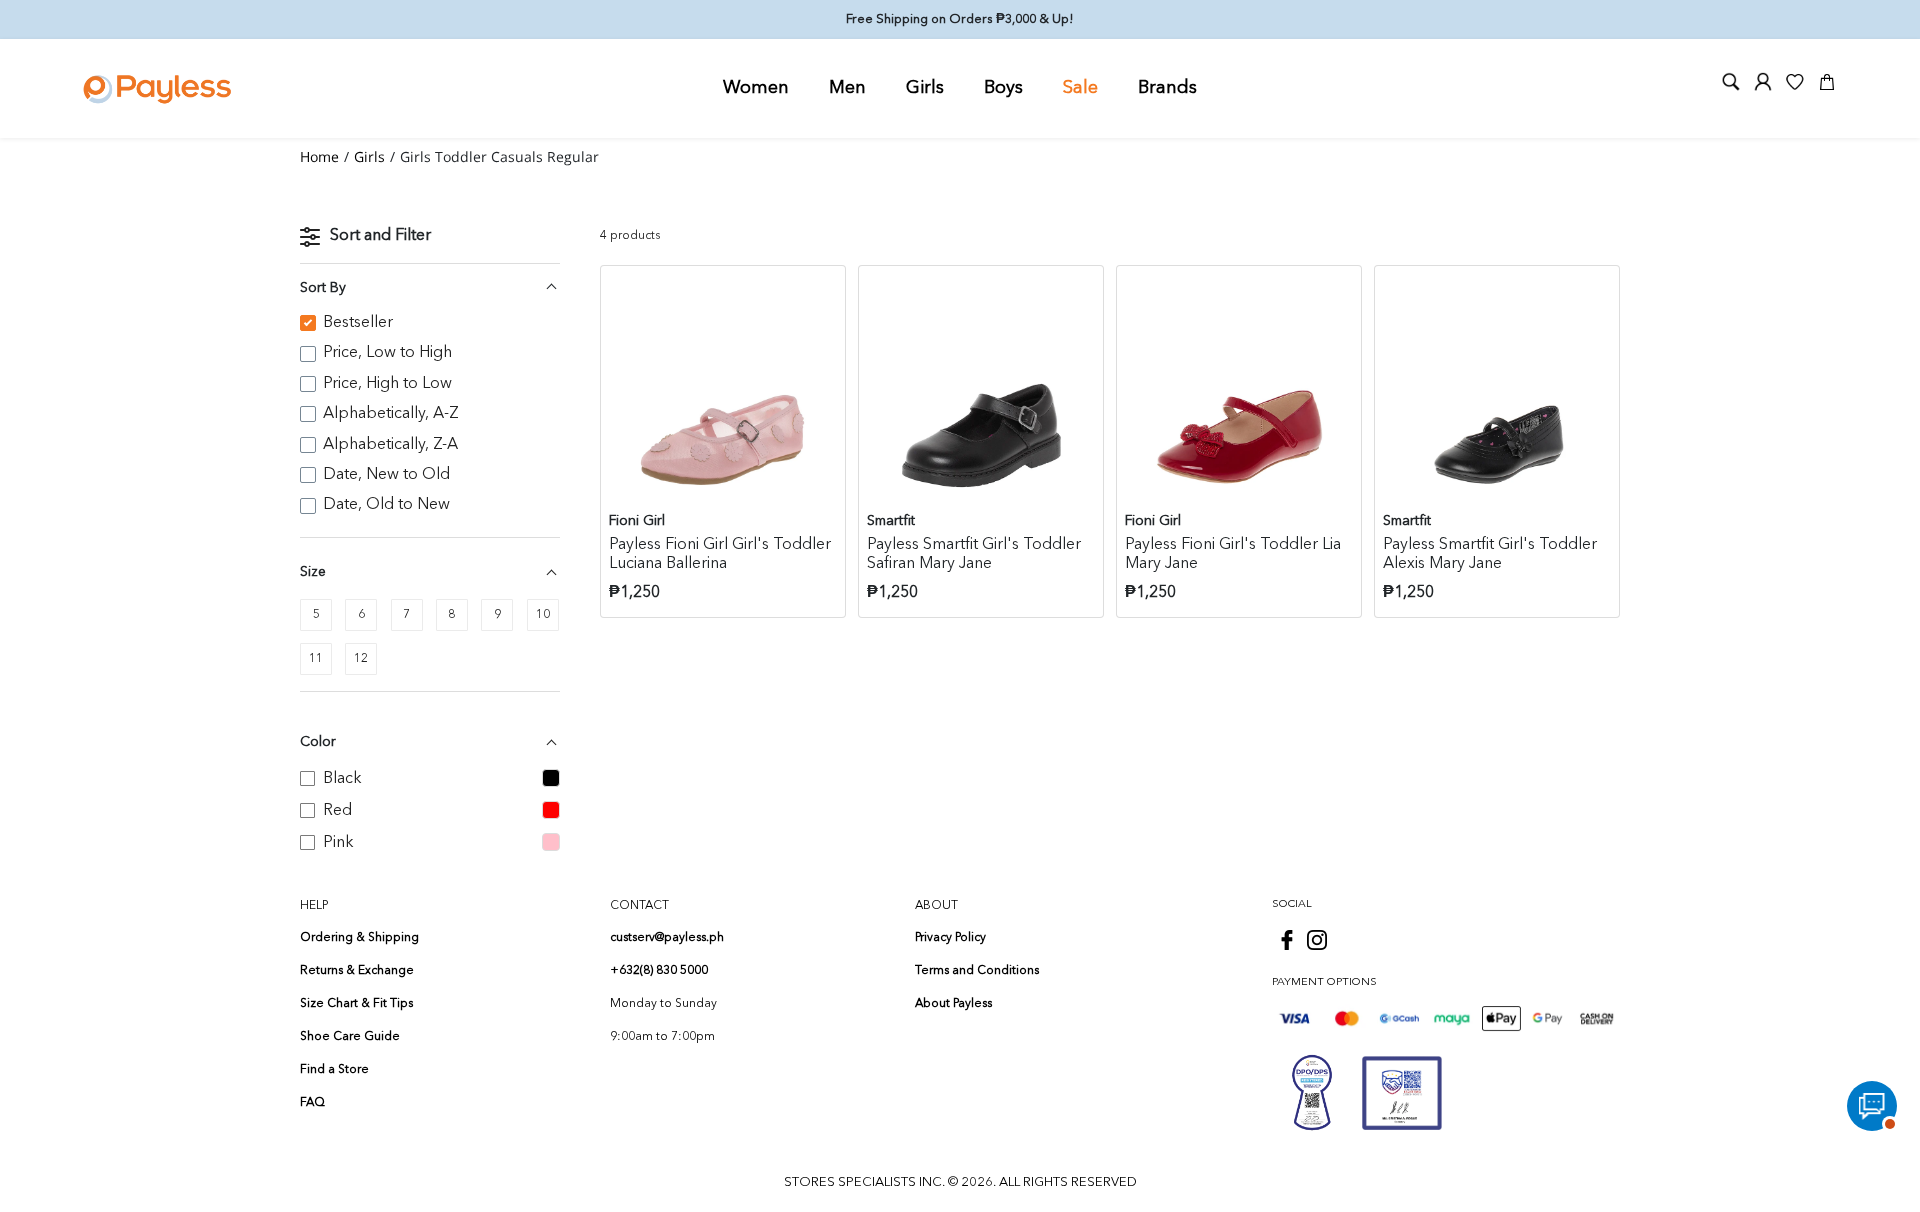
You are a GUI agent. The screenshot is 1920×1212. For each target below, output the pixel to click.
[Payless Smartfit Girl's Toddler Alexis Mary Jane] (1497, 388)
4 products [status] (630, 236)
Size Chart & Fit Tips (356, 1004)
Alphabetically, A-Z (391, 414)
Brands (1167, 88)
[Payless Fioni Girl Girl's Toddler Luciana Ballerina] (723, 388)
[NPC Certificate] (1402, 1093)
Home (319, 156)
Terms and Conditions (977, 971)
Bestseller (358, 323)
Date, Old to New (386, 505)
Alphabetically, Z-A (390, 445)
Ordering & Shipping (359, 938)
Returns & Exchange (357, 971)
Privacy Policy (950, 938)
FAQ (312, 1103)
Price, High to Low (387, 384)
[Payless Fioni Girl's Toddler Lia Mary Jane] (1239, 388)
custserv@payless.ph (667, 938)
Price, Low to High (387, 353)
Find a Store (334, 1070)
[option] (430, 323)
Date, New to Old (386, 475)
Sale (1080, 88)
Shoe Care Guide (350, 1037)
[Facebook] (1287, 940)
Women (756, 88)
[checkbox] (316, 615)
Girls (925, 88)
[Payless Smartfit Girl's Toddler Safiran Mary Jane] (981, 388)
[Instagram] (1317, 940)
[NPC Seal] (1312, 1093)
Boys (1003, 88)
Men (847, 88)
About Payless (953, 1004)
